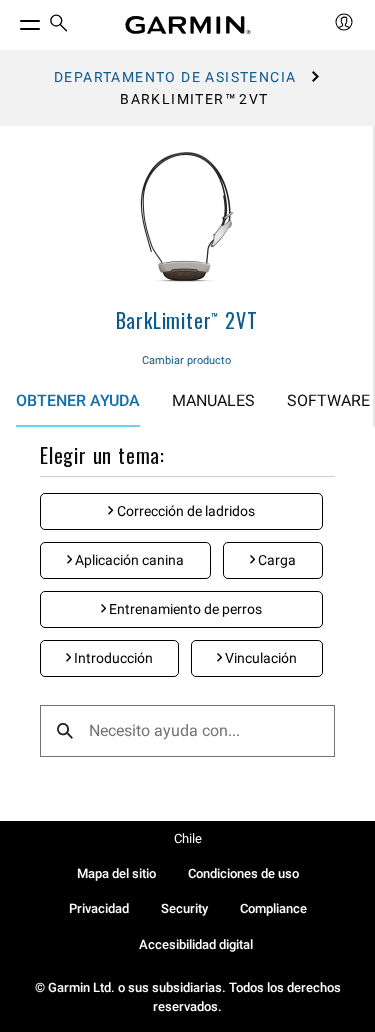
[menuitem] (59, 25)
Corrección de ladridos (184, 511)
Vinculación (259, 658)
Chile (188, 838)
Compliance (273, 908)
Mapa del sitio (116, 873)
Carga (275, 560)
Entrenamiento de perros (184, 609)
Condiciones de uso (243, 873)
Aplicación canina (128, 560)
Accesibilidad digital (196, 944)
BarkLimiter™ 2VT (187, 320)
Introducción (112, 658)
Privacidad (99, 908)
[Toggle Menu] (12, 20)
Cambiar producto (186, 360)
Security (184, 908)
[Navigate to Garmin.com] (188, 25)
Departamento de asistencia (175, 77)
